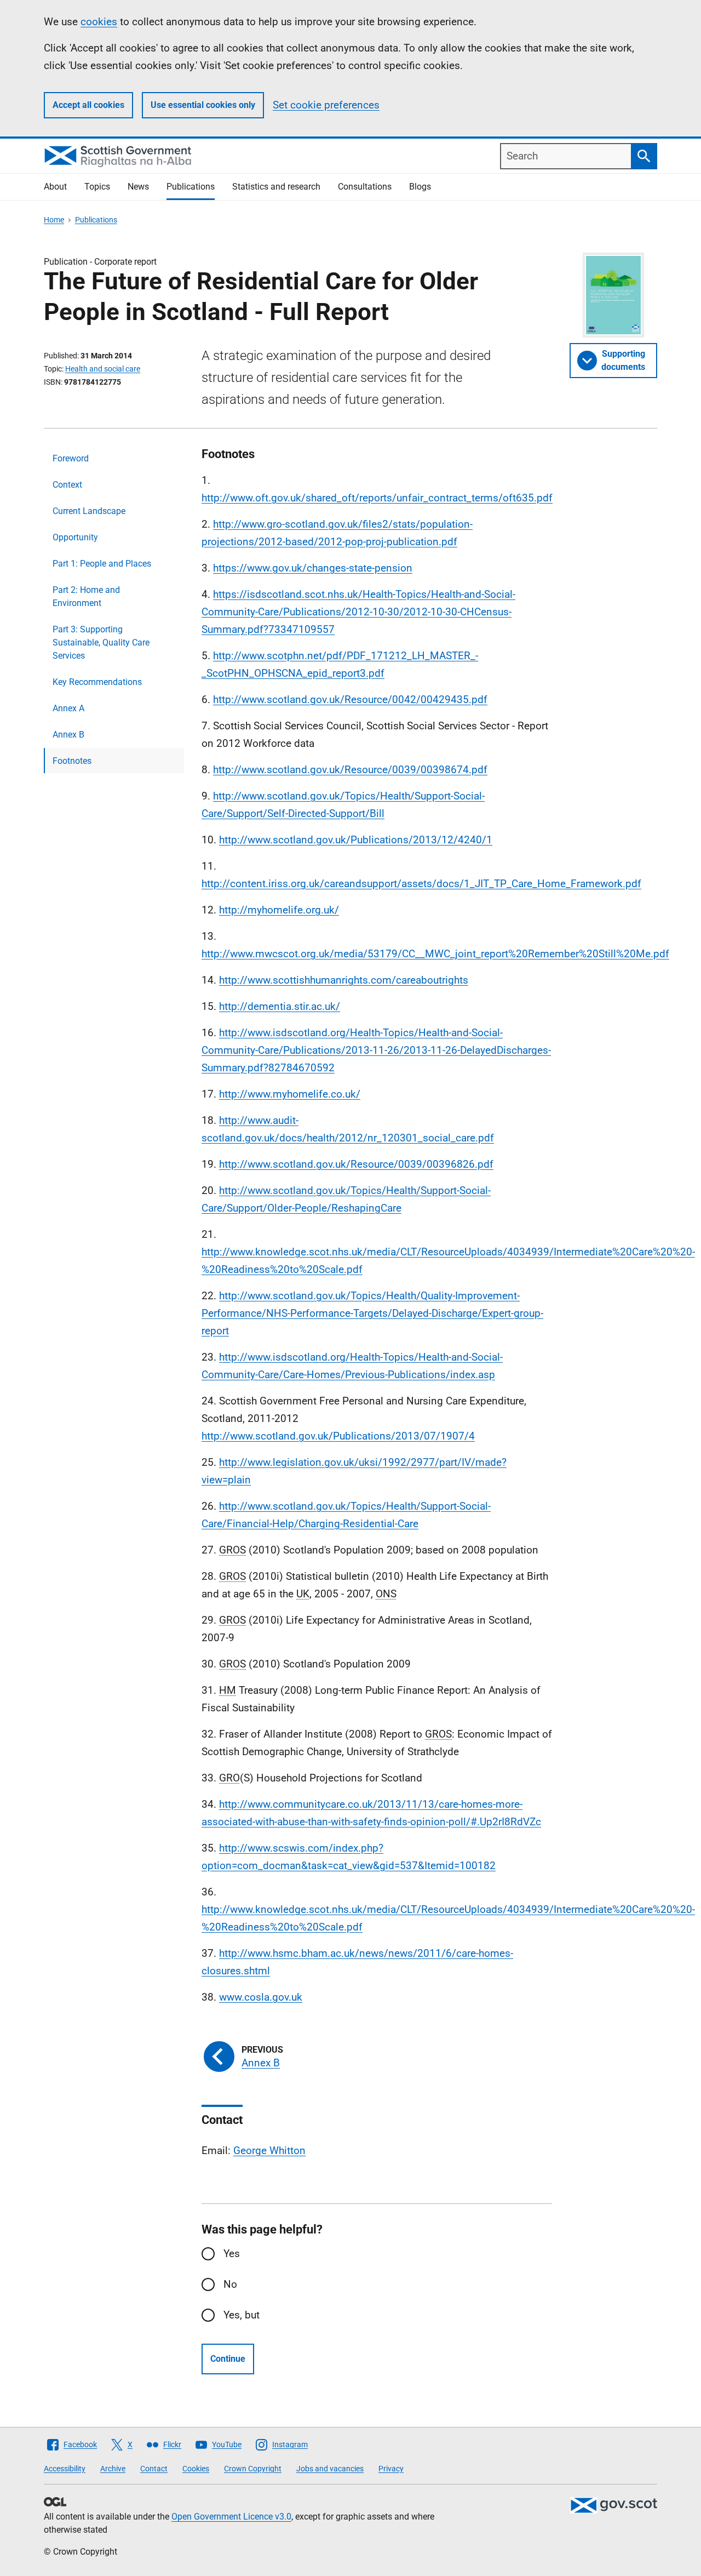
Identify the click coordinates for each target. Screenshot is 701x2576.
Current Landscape (89, 511)
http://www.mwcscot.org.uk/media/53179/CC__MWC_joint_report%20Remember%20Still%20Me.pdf (435, 954)
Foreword (71, 458)
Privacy (391, 2469)
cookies (99, 22)
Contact (154, 2469)
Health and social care (103, 369)
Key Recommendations (97, 682)
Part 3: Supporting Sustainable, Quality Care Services (101, 642)
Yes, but (242, 2315)
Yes (232, 2254)
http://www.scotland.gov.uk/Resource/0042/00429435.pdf (350, 699)
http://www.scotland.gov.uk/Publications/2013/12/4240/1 (356, 840)
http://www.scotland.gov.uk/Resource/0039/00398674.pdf (350, 770)
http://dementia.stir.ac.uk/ (280, 1006)
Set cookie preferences (326, 105)
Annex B (68, 735)
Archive (113, 2469)
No (230, 2284)
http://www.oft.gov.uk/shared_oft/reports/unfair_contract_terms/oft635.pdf (377, 498)
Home (54, 220)
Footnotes (72, 761)
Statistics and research (276, 187)
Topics (97, 187)
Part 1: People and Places (102, 564)
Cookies (196, 2469)
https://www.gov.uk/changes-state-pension (313, 568)
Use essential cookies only (203, 105)
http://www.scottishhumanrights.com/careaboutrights (344, 980)
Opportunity (75, 537)
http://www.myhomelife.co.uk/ (290, 1094)
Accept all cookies (88, 105)
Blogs (420, 187)
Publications (191, 187)
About (55, 187)
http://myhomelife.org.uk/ (279, 910)
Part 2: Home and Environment (86, 596)
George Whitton (269, 2151)
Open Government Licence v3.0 (231, 2517)
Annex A (68, 708)
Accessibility (65, 2469)
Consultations (365, 187)
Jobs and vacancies (330, 2469)
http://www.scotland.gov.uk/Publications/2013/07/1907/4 (338, 1436)
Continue (228, 2359)
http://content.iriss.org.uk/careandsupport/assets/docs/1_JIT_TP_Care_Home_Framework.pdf (421, 884)
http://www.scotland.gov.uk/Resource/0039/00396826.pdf (356, 1164)
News (138, 187)
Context (67, 485)
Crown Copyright (253, 2469)
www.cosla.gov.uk (261, 1997)
